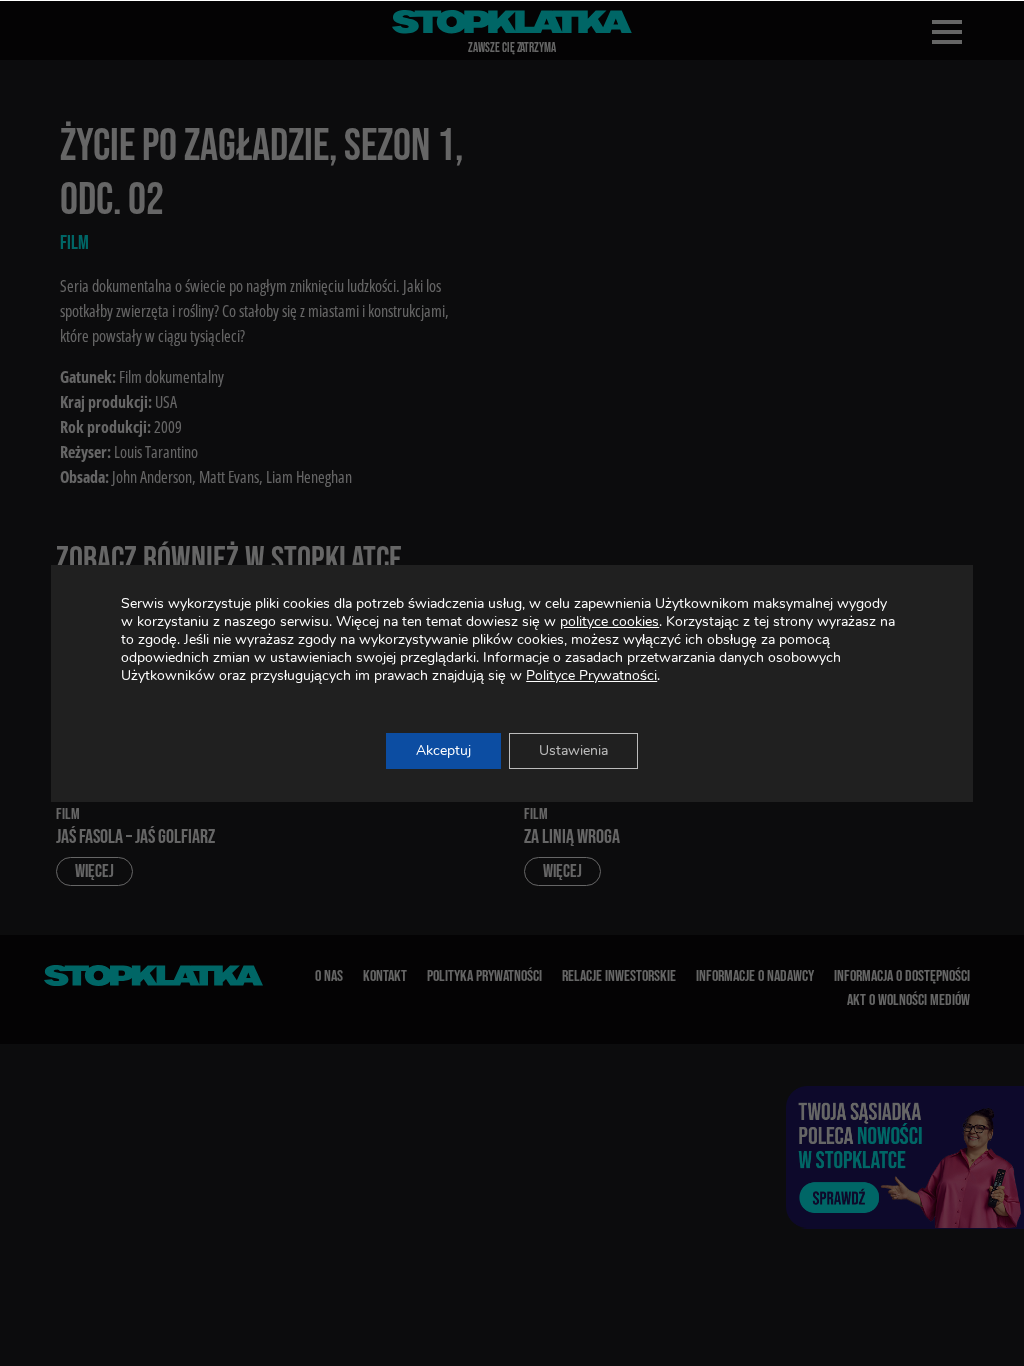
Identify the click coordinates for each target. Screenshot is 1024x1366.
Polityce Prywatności (591, 675)
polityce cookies (609, 621)
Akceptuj (443, 750)
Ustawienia (573, 750)
